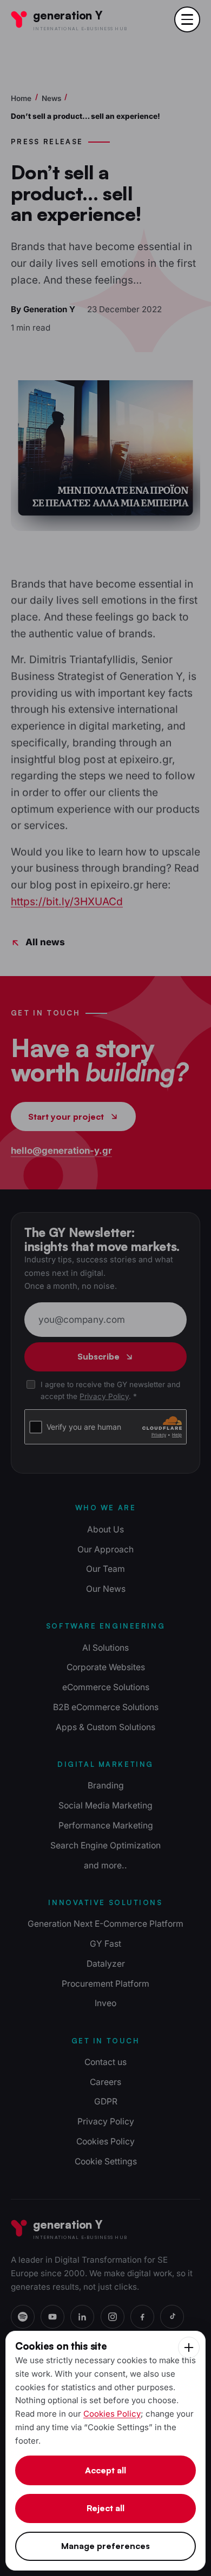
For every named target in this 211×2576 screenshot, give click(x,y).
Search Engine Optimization (105, 1845)
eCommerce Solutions (106, 1687)
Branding (106, 1785)
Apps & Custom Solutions (105, 1727)
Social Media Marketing (105, 1805)
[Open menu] (187, 19)
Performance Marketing (106, 1825)
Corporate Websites (106, 1667)
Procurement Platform (105, 1984)
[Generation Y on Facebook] (142, 2317)
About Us (105, 1529)
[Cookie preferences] (189, 2348)
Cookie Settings (106, 2161)
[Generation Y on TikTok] (172, 2317)
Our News (106, 1589)
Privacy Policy (104, 1396)
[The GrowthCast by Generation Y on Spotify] (23, 2317)
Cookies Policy (105, 2141)
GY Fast (105, 1944)
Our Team (105, 1569)
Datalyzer (106, 1964)
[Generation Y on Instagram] (113, 2317)
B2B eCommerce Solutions (106, 1707)
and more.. (105, 1865)
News (51, 98)
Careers (105, 2082)
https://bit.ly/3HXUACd (67, 902)
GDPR (106, 2101)
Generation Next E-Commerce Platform (105, 1924)
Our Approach (105, 1549)
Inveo (105, 2003)
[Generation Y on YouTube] (52, 2317)
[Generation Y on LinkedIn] (82, 2317)
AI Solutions (105, 1648)
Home (21, 98)
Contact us (105, 2062)
